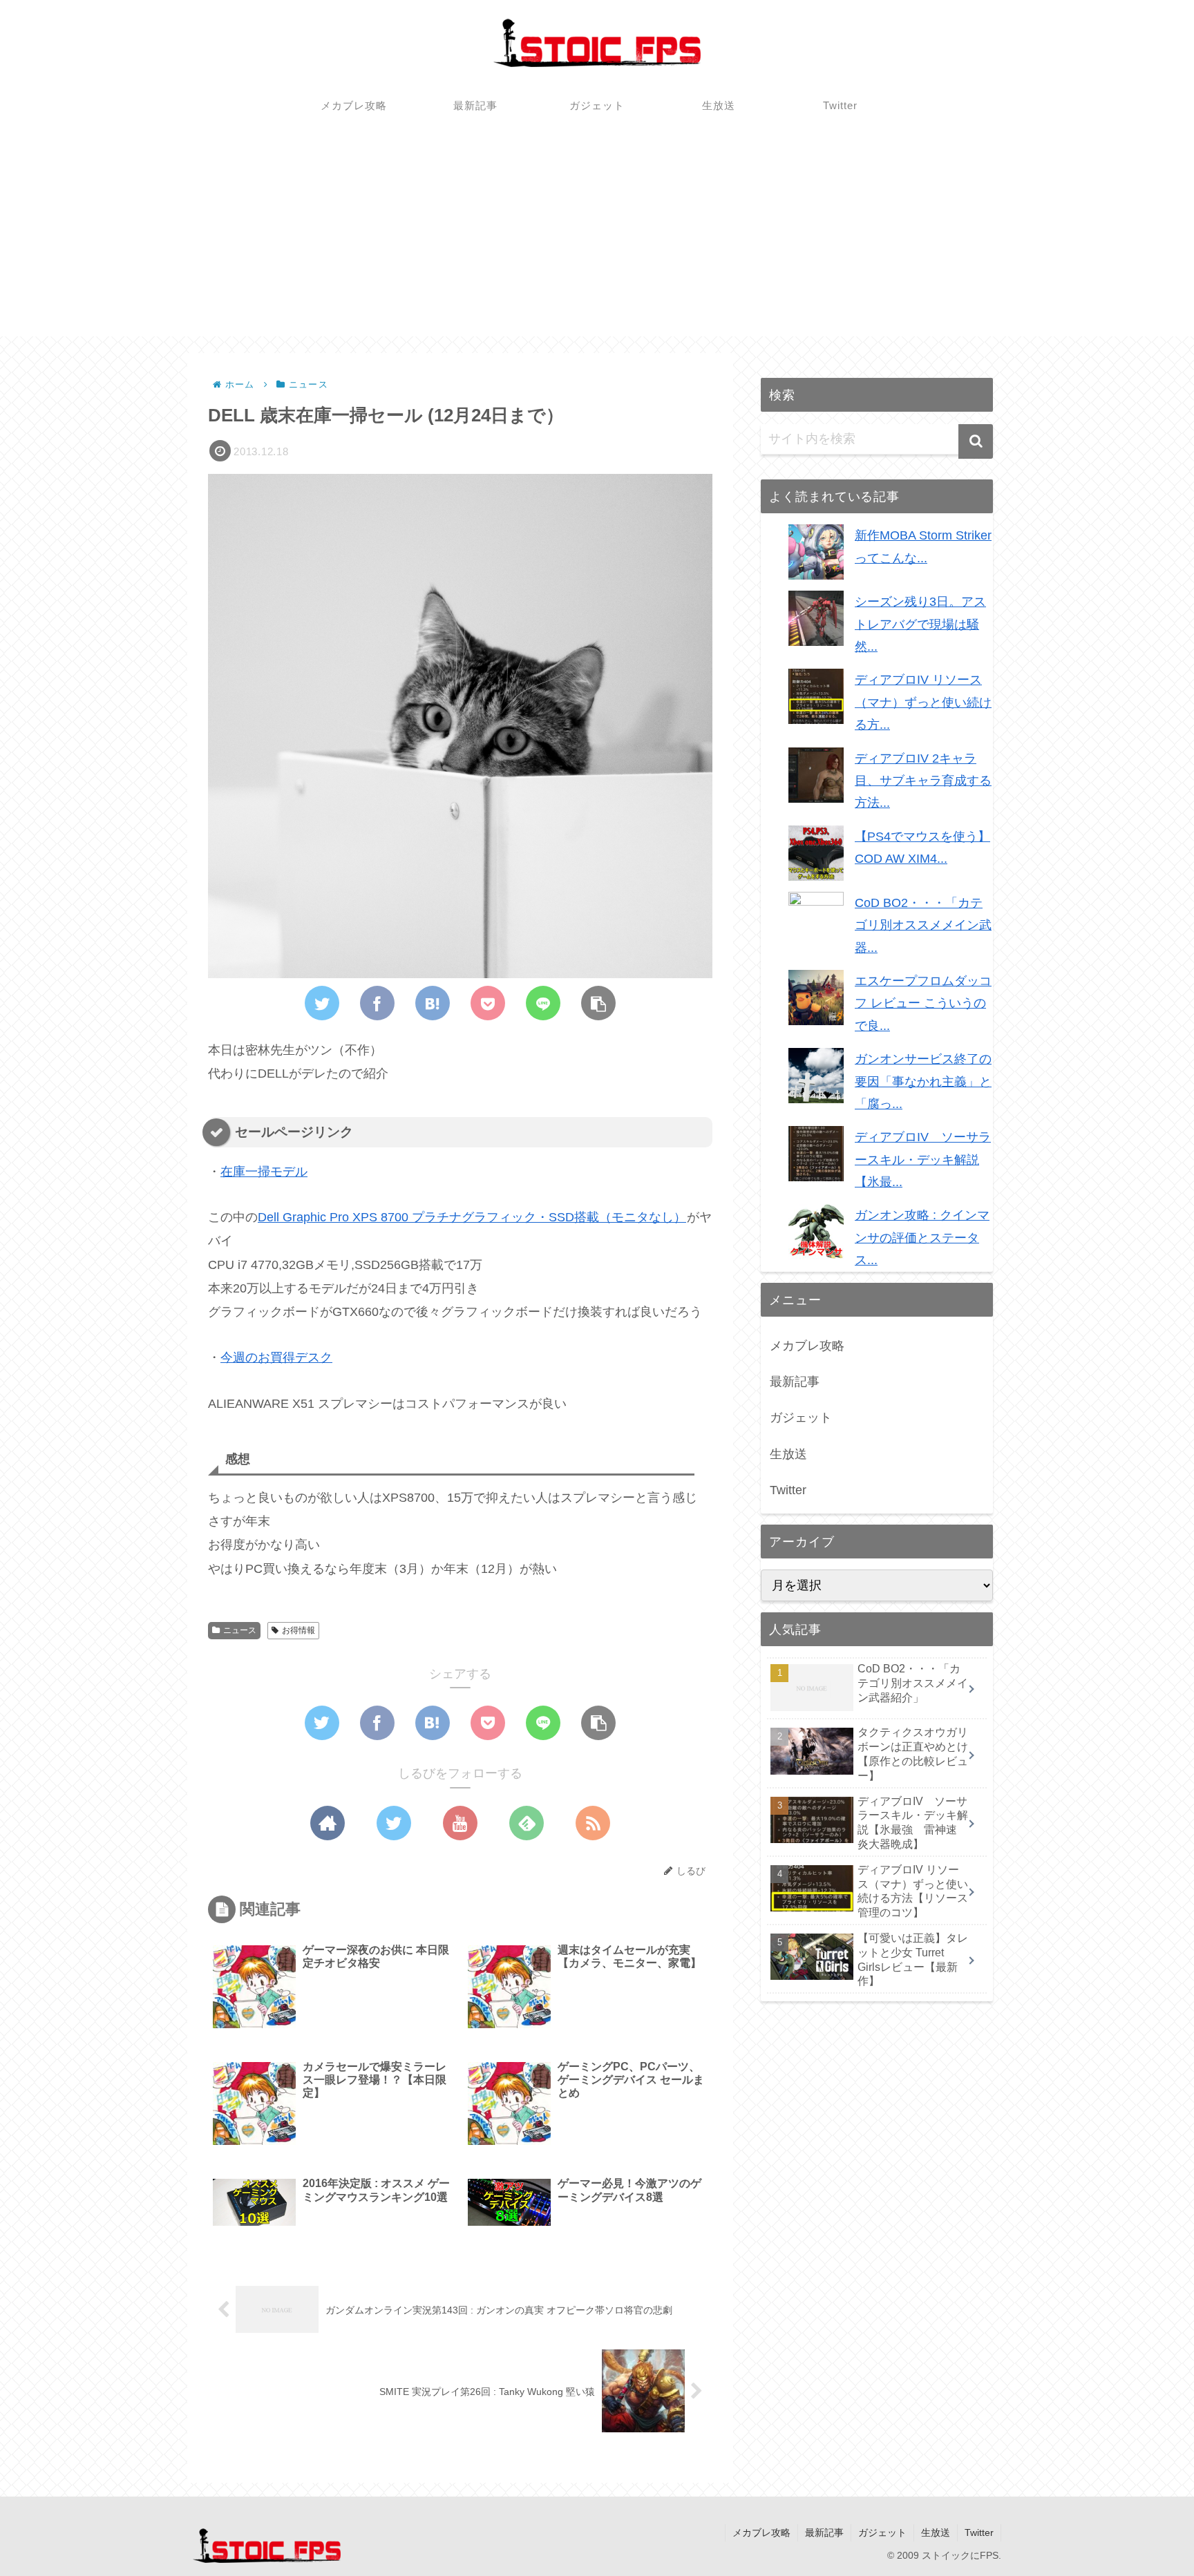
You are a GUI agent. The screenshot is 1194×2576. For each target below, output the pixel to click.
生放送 (788, 1454)
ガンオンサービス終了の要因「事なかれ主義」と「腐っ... (923, 1081)
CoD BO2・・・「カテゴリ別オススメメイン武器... (923, 925)
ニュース (240, 1630)
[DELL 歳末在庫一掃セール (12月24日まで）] (433, 1003)
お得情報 (298, 1630)
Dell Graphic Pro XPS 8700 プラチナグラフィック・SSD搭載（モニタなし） (472, 1217)
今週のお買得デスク (276, 1357)
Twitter (788, 1490)
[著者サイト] (328, 1823)
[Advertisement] (597, 240)
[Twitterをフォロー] (394, 1823)
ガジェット (801, 1418)
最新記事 (795, 1382)
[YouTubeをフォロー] (460, 1823)
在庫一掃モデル (264, 1172)
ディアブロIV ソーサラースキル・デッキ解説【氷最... (923, 1160)
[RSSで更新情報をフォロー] (593, 1823)
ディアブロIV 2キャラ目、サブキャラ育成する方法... (923, 781)
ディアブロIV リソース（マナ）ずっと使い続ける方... (923, 702)
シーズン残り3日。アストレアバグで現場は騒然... (920, 624)
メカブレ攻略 (807, 1346)
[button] (976, 441)
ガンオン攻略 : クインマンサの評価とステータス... (922, 1238)
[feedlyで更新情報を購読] (527, 1823)
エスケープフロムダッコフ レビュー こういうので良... (923, 1003)
